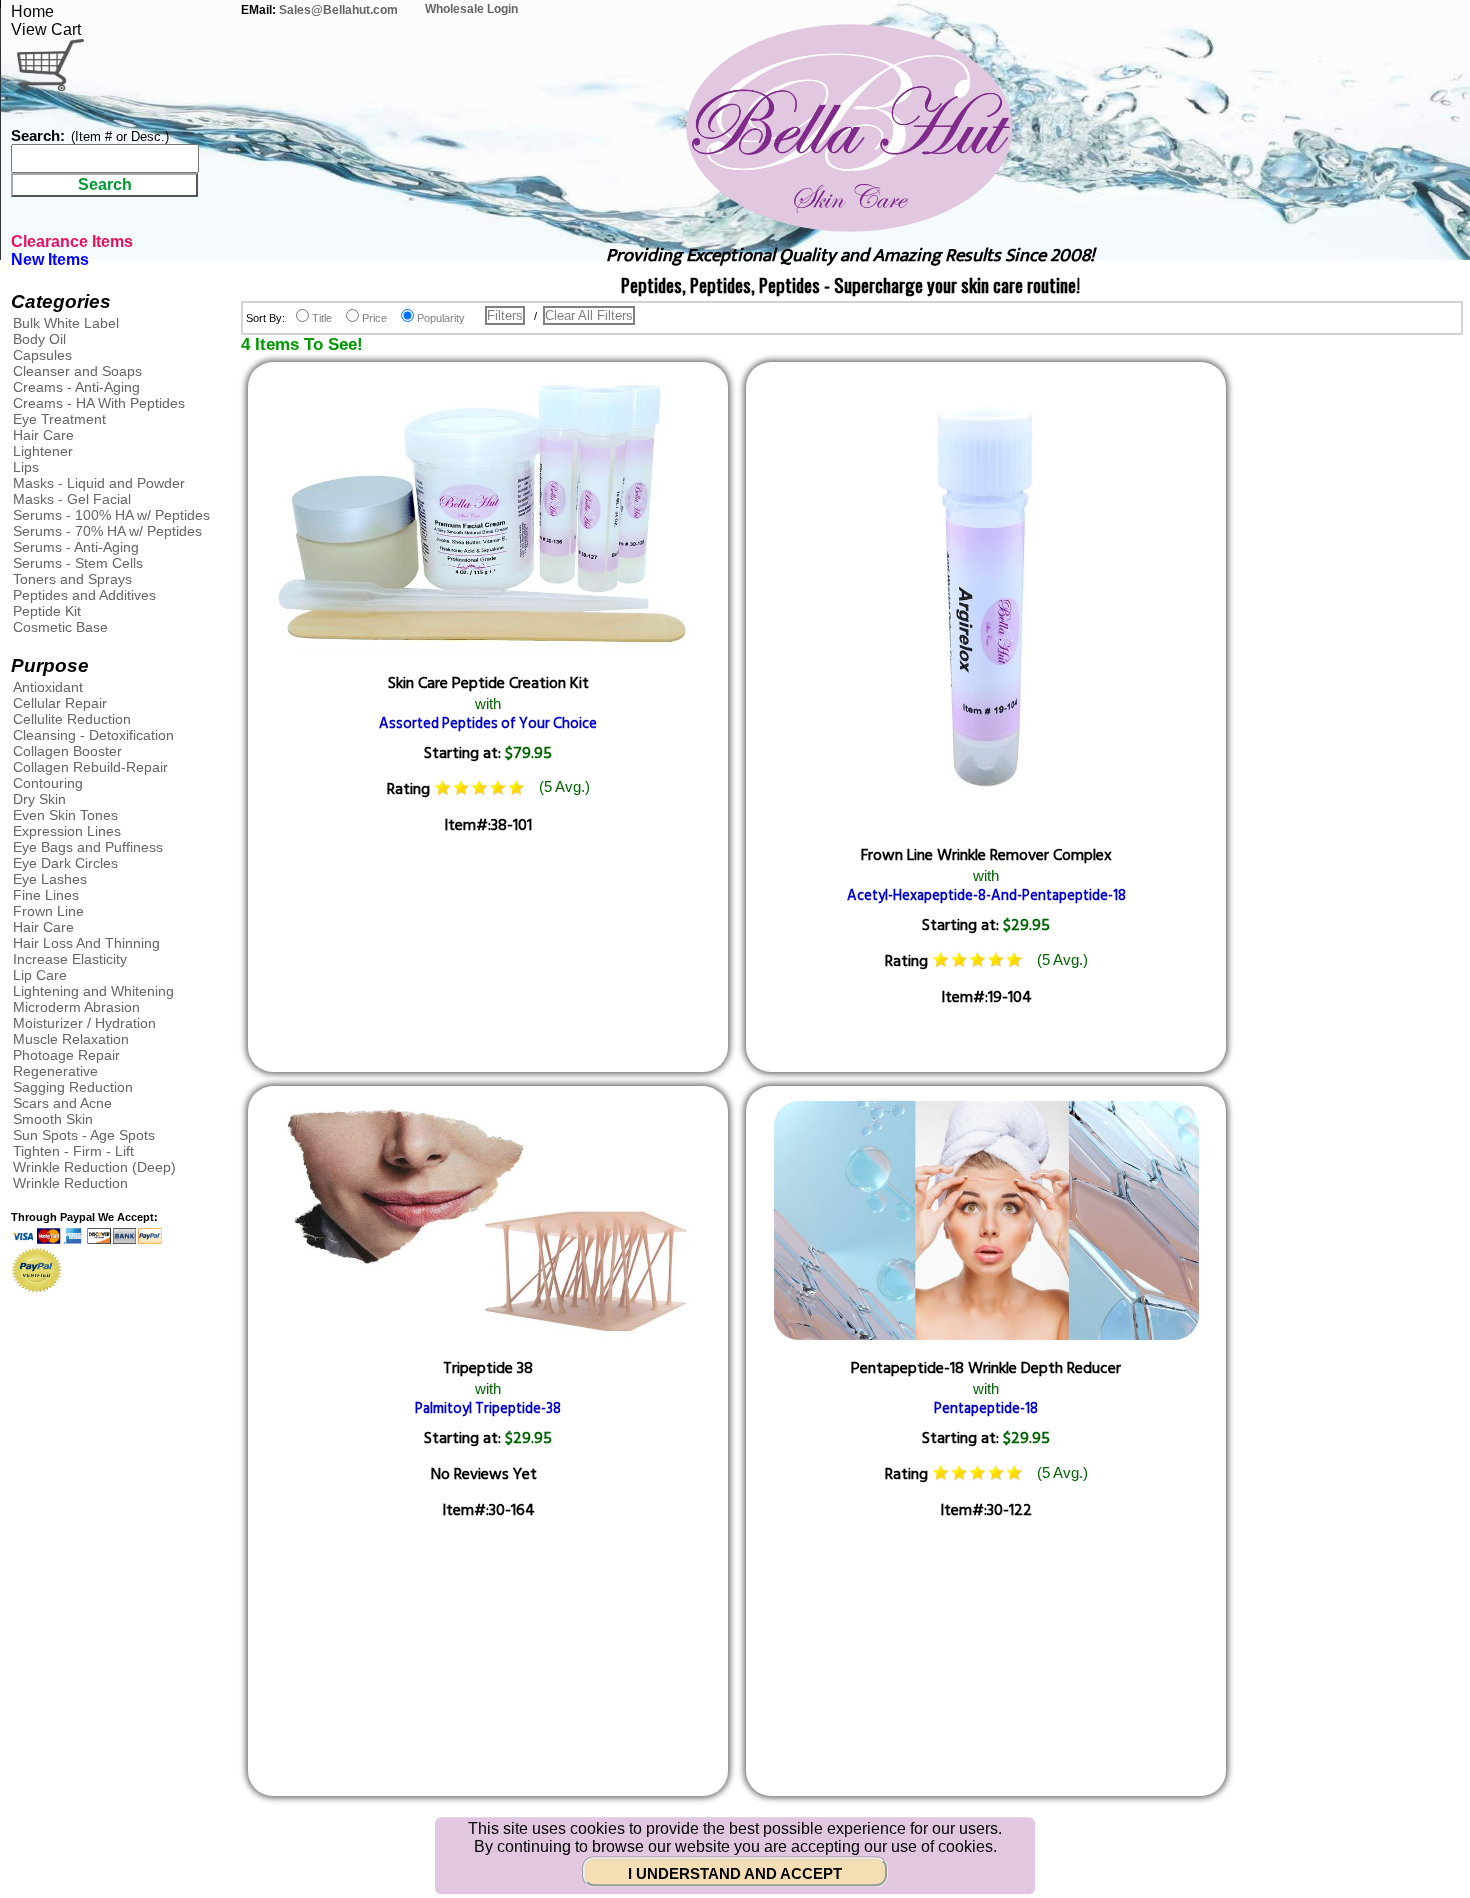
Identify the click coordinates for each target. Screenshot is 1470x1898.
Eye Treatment (59, 419)
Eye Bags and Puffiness (88, 847)
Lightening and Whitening (93, 991)
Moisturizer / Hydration (84, 1023)
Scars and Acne (62, 1103)
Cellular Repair (60, 703)
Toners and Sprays (72, 579)
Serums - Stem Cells (78, 563)
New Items (50, 259)
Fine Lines (46, 895)
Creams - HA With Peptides (99, 403)
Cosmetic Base (60, 627)
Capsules (42, 355)
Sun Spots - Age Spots (84, 1135)
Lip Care (40, 975)
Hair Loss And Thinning (86, 943)
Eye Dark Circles (65, 863)
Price (374, 318)
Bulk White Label (66, 323)
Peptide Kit (47, 611)
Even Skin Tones (65, 815)
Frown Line (48, 911)
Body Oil (39, 339)
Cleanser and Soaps (77, 371)
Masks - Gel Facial (72, 499)
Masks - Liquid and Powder (99, 483)
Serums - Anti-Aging (76, 547)
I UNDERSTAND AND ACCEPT (735, 1874)
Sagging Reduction (73, 1087)
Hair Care (43, 435)
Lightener (43, 451)
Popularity (441, 318)
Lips (26, 467)
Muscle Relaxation (71, 1039)
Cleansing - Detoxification (93, 735)
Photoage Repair (66, 1055)
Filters (505, 315)
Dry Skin (39, 799)
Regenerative (55, 1071)
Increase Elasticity (70, 959)
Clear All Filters (589, 315)
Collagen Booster (67, 751)
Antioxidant (48, 687)
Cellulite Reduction (72, 719)
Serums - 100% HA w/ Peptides (111, 515)
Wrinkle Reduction (70, 1183)
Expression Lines (67, 831)
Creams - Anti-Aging (76, 387)
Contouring (48, 783)
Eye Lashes (50, 879)
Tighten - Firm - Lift (73, 1151)
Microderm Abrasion (76, 1007)
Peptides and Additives (84, 595)
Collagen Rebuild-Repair (90, 767)
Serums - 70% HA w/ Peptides (107, 531)
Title (322, 318)
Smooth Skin (53, 1119)
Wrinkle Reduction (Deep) (94, 1167)
